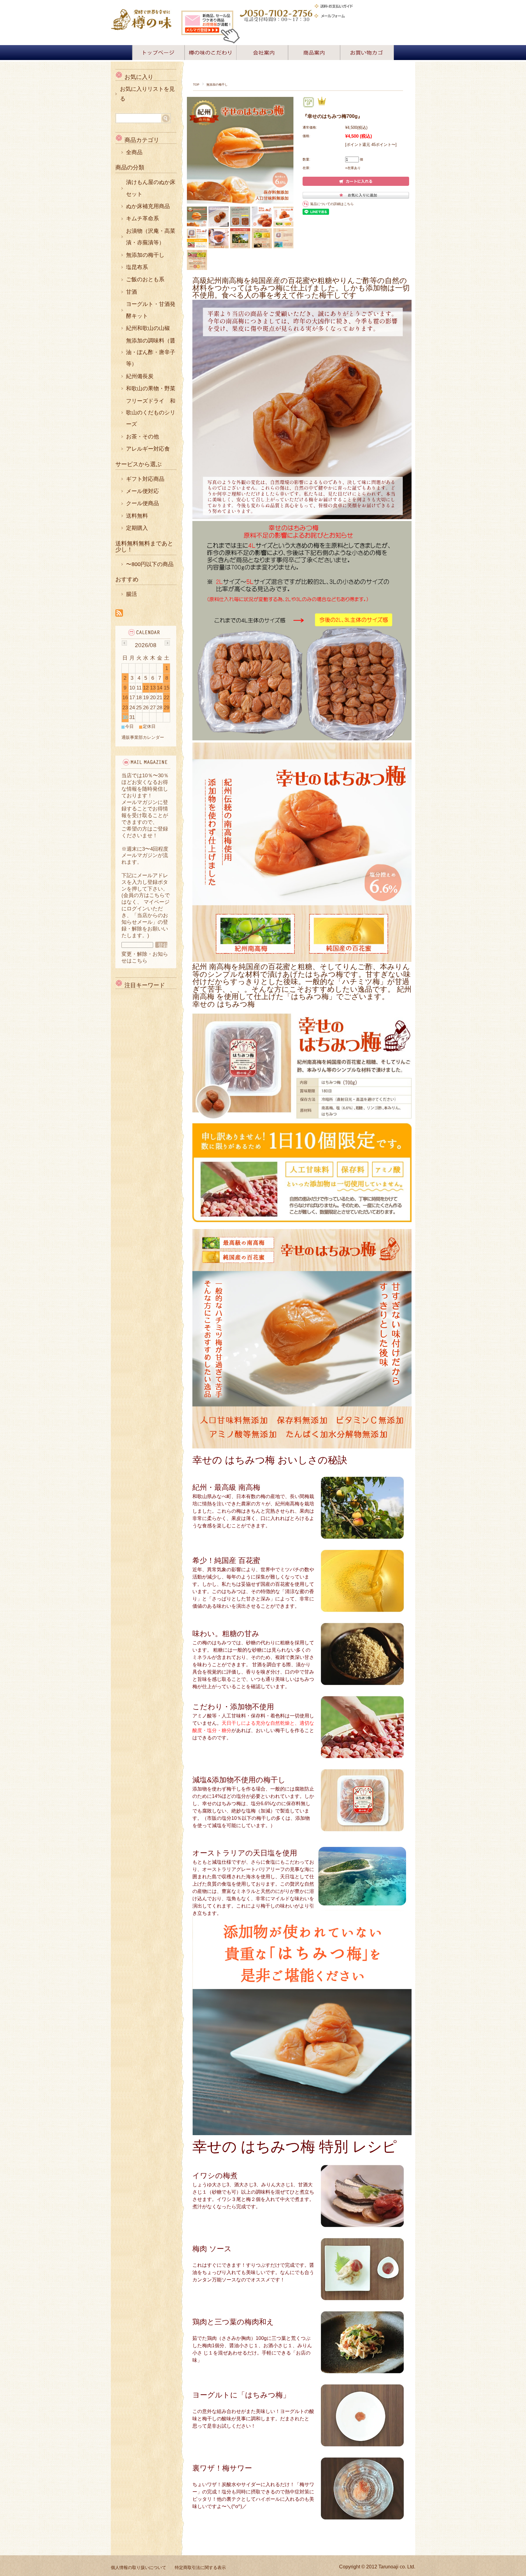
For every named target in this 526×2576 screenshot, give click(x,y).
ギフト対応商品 (145, 479)
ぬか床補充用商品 (148, 206)
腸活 (131, 594)
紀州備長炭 (140, 376)
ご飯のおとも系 (145, 279)
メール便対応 (142, 491)
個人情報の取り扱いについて (139, 2567)
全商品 (134, 152)
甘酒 (131, 292)
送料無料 (137, 516)
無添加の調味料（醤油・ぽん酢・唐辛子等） (151, 352)
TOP (196, 85)
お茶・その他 (142, 437)
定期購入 (137, 528)
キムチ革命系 (142, 218)
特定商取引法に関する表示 (200, 2567)
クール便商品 (142, 503)
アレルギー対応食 (148, 449)
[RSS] (119, 613)
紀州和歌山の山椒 (148, 328)
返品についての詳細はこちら (332, 204)
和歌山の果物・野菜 (151, 388)
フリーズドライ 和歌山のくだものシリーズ (151, 413)
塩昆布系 (137, 267)
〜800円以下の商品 (150, 564)
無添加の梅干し (217, 85)
